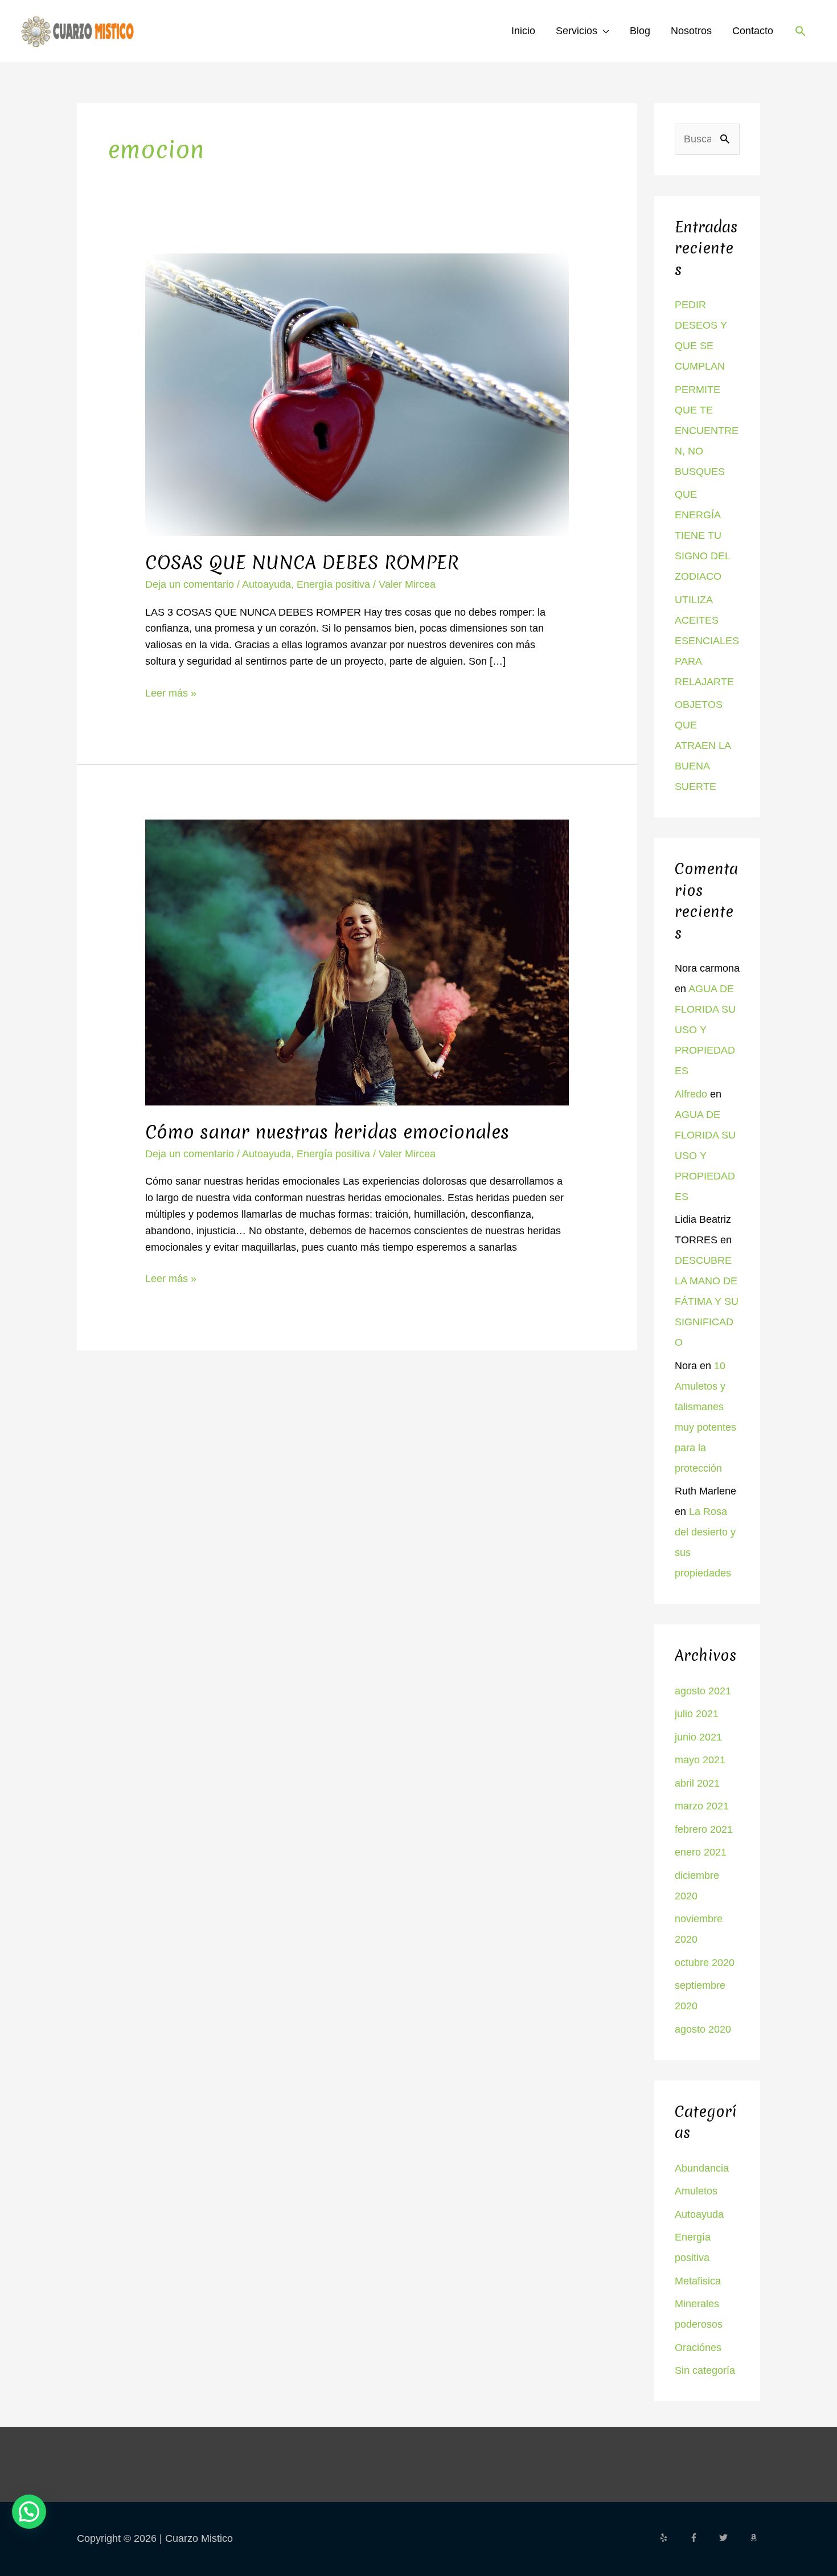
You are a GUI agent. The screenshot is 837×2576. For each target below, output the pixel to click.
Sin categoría (705, 2370)
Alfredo (691, 1094)
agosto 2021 (703, 1691)
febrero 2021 (704, 1829)
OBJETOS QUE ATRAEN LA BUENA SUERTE (703, 746)
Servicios (577, 31)
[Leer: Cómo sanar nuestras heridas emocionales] (357, 962)
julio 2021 (697, 1714)
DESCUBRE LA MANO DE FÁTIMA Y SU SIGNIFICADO (707, 1301)
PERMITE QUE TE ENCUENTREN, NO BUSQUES (707, 431)
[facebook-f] (703, 2538)
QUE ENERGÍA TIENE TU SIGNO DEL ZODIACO (702, 535)
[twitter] (733, 2538)
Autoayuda (266, 584)
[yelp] (673, 2538)
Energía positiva (333, 584)
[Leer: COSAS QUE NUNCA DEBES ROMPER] (357, 394)
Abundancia (702, 2168)
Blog (640, 31)
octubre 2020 (705, 1963)
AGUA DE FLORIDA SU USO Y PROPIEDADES (705, 1030)
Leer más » (171, 692)
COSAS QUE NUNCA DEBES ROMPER (302, 562)
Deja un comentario (190, 584)
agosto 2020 (703, 2029)
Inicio (523, 31)
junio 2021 (698, 1737)
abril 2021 (697, 1783)
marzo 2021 (702, 1806)
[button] (800, 31)
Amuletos (696, 2191)
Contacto (753, 31)
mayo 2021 (700, 1760)
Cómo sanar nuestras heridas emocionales (327, 1132)
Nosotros (691, 31)
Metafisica (698, 2281)
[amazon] (755, 2538)
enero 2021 (701, 1852)
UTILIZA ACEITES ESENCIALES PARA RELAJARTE (707, 641)
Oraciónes (698, 2348)
